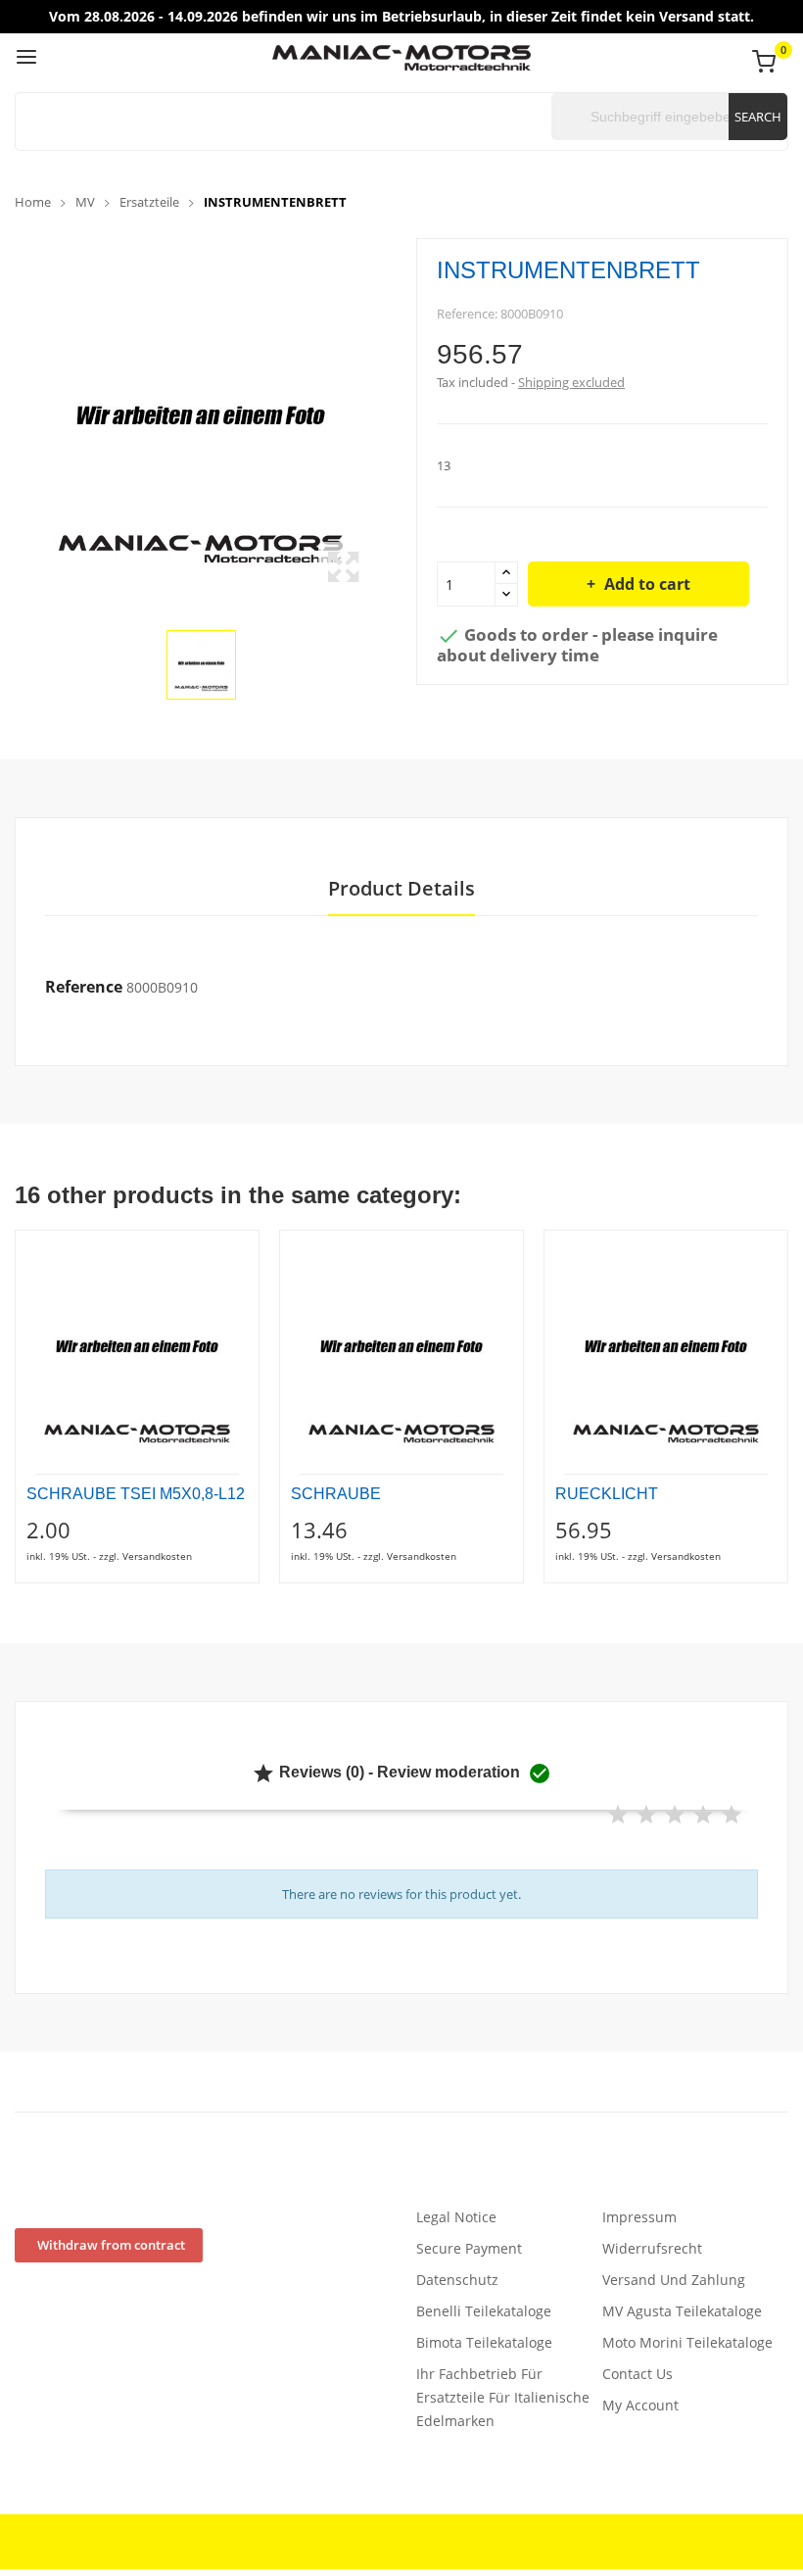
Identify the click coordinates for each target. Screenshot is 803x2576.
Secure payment (469, 2248)
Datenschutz (457, 2280)
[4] (703, 1815)
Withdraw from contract (111, 2245)
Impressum (639, 2217)
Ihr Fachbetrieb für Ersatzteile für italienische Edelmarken (503, 2397)
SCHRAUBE (336, 1494)
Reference (84, 987)
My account (640, 2405)
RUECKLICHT (607, 1494)
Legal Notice (456, 2217)
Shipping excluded (571, 382)
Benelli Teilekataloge (484, 2311)
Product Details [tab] (401, 889)
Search (758, 117)
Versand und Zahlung (674, 2280)
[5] (732, 1815)
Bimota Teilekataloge (484, 2342)
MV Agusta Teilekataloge (682, 2311)
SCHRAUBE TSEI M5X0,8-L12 (136, 1494)
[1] (618, 1815)
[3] (675, 1815)
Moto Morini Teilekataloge (687, 2342)
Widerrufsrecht (652, 2248)
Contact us (638, 2374)
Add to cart (647, 584)
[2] (646, 1815)
